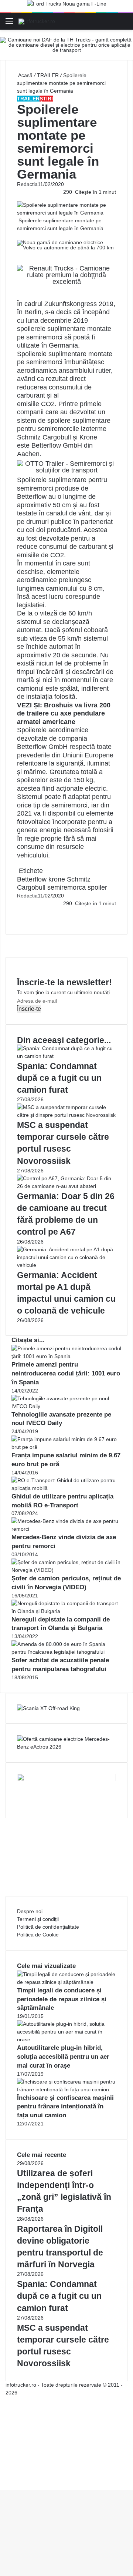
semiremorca (66, 887)
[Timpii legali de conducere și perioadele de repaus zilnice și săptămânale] (66, 1982)
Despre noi (30, 1911)
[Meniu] (9, 24)
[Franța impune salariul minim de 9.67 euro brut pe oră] (66, 1447)
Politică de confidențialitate (48, 1927)
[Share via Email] (21, 911)
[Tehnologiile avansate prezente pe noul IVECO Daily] (66, 1406)
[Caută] (124, 24)
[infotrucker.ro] (37, 21)
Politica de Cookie (38, 1935)
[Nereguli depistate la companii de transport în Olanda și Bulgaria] (66, 1611)
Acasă (25, 75)
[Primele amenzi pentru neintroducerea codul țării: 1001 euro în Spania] (66, 1356)
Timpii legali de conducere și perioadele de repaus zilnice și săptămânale (62, 1999)
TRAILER (48, 75)
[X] (2, 2478)
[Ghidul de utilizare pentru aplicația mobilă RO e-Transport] (66, 1488)
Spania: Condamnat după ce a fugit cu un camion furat (59, 1078)
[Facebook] (18, 911)
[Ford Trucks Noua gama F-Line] (67, 6)
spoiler (97, 887)
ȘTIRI (46, 99)
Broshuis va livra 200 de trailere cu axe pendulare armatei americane (64, 713)
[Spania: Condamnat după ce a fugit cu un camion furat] (66, 1056)
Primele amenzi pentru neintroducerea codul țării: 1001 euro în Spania (66, 1373)
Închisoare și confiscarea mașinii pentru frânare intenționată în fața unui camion (65, 2107)
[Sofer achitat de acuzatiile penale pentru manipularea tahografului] (66, 1652)
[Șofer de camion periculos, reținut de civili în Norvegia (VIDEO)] (66, 1570)
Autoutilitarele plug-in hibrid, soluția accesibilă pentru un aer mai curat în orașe (63, 2057)
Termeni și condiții (38, 1919)
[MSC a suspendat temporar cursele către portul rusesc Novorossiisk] (66, 1115)
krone (57, 879)
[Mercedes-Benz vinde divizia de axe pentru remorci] (66, 1529)
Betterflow (32, 879)
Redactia (27, 184)
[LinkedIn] (19, 911)
